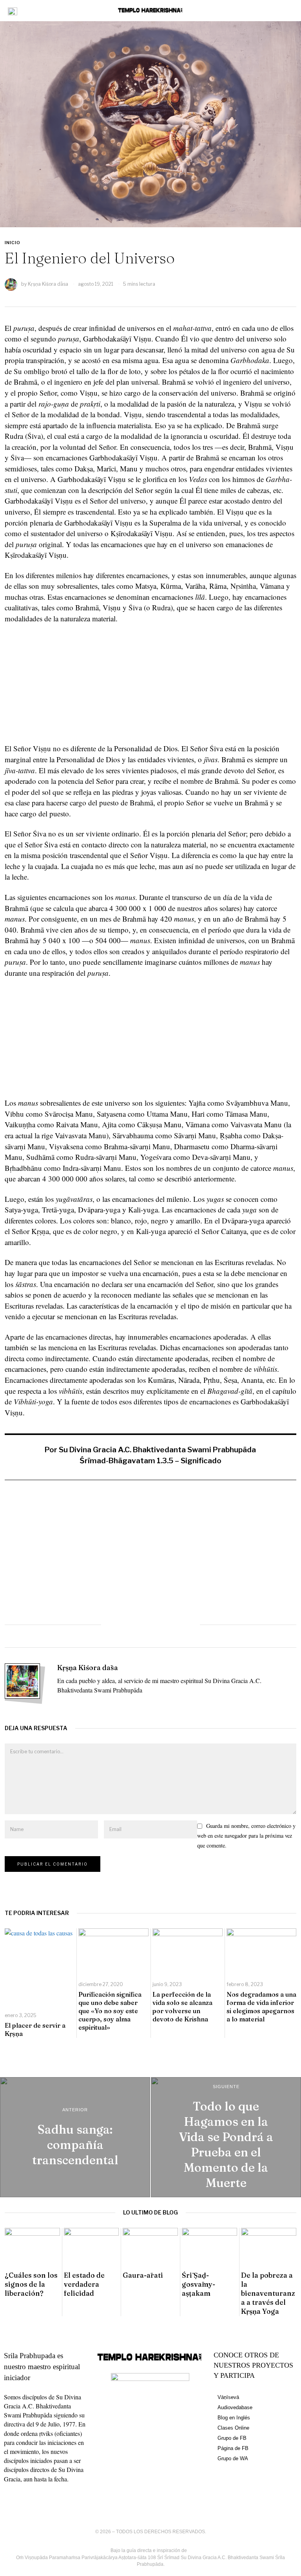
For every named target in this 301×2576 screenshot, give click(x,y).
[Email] (185, 1625)
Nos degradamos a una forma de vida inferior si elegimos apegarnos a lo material (261, 2006)
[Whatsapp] (150, 1625)
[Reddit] (168, 1625)
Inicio (13, 243)
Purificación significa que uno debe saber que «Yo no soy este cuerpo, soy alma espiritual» (110, 2011)
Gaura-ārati (143, 2275)
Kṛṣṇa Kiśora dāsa (48, 284)
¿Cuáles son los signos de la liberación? (31, 2284)
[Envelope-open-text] (72, 2501)
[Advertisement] (151, 688)
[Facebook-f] (14, 2501)
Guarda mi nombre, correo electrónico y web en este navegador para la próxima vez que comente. (246, 1836)
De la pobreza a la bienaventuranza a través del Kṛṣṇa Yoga (268, 2293)
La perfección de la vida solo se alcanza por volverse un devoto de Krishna (182, 2006)
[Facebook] (116, 1625)
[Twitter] (133, 1625)
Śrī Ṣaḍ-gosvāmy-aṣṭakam (199, 2284)
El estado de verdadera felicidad (84, 2284)
